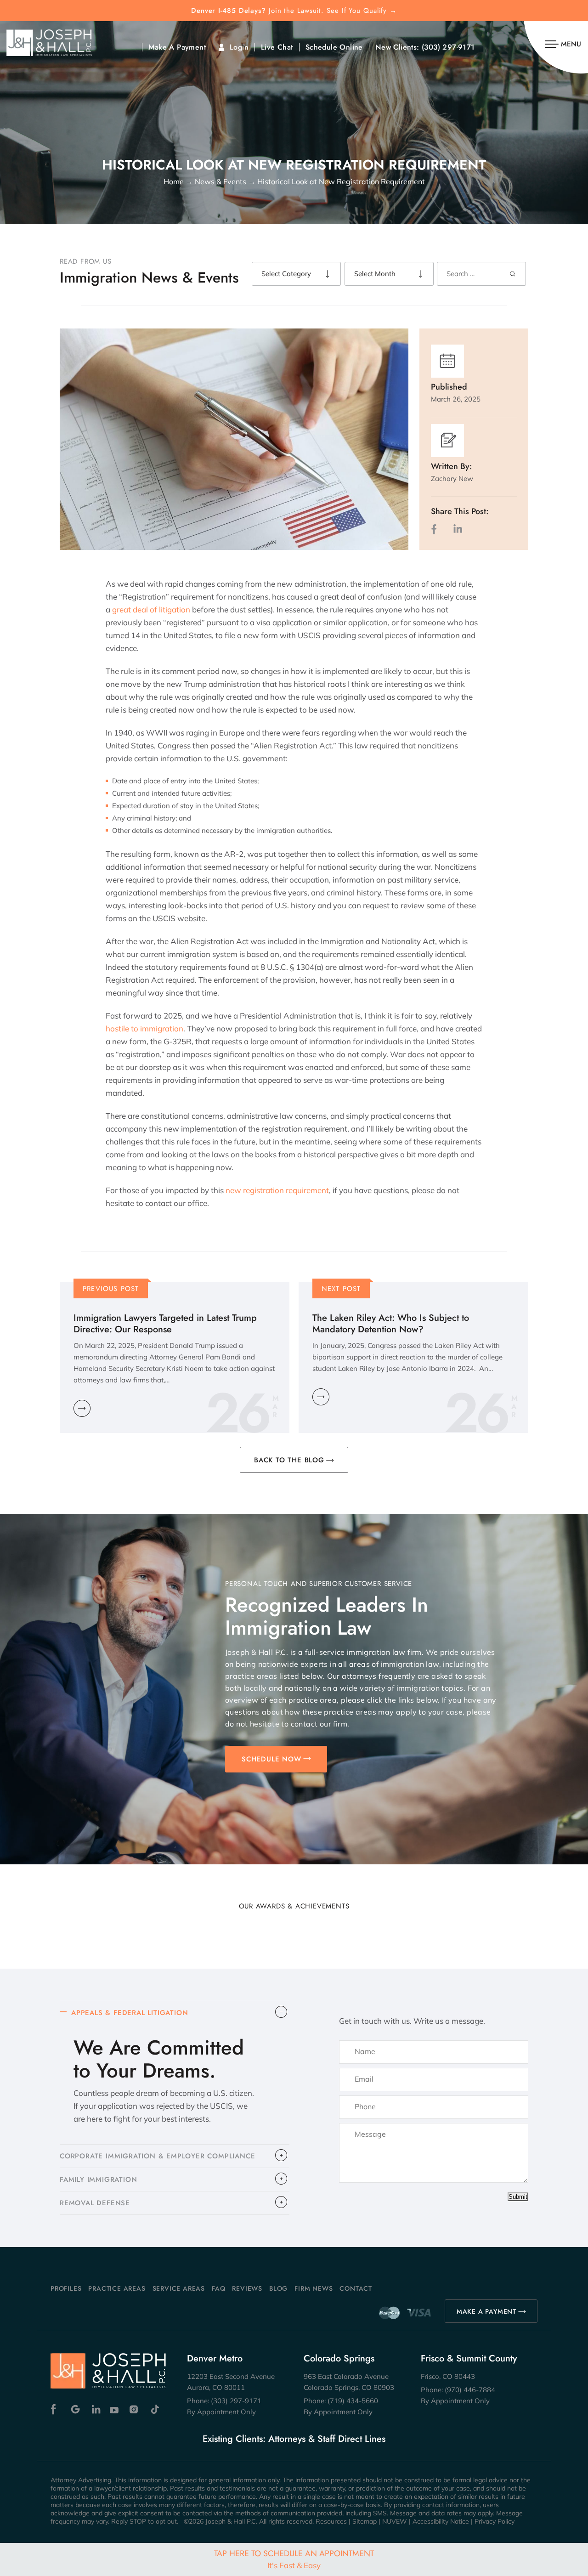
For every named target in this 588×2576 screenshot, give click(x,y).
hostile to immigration (144, 1028)
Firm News (314, 2288)
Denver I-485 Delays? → (294, 11)
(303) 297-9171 (448, 47)
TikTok (155, 2409)
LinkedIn (458, 529)
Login (239, 47)
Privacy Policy (495, 2521)
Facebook (56, 2409)
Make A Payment (177, 47)
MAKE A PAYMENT (486, 2311)
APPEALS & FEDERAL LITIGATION (130, 2013)
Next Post (341, 1289)
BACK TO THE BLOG (289, 1460)
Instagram (135, 2409)
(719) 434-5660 (353, 2401)
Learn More (82, 1408)
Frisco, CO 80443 (448, 2376)
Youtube (115, 2409)
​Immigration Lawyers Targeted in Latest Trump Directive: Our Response (165, 1324)
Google (76, 2409)
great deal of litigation (151, 609)
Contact (356, 2288)
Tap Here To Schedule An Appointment (294, 2559)
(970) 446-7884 (470, 2390)
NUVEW (395, 2521)
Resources (331, 2521)
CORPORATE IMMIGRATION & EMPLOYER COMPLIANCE (157, 2156)
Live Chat (277, 47)
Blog (278, 2288)
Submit (518, 2197)
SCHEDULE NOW (271, 1759)
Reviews (247, 2288)
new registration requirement (277, 1190)
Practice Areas (117, 2288)
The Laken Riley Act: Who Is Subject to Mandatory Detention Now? (391, 1324)
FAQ (218, 2288)
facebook (436, 529)
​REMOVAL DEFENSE (95, 2203)
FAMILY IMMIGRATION (98, 2180)
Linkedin (95, 2409)
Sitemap (365, 2521)
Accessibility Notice (441, 2521)
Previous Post (111, 1289)
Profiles (66, 2288)
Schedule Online (334, 47)
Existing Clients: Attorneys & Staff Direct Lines (294, 2439)
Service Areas (179, 2288)
